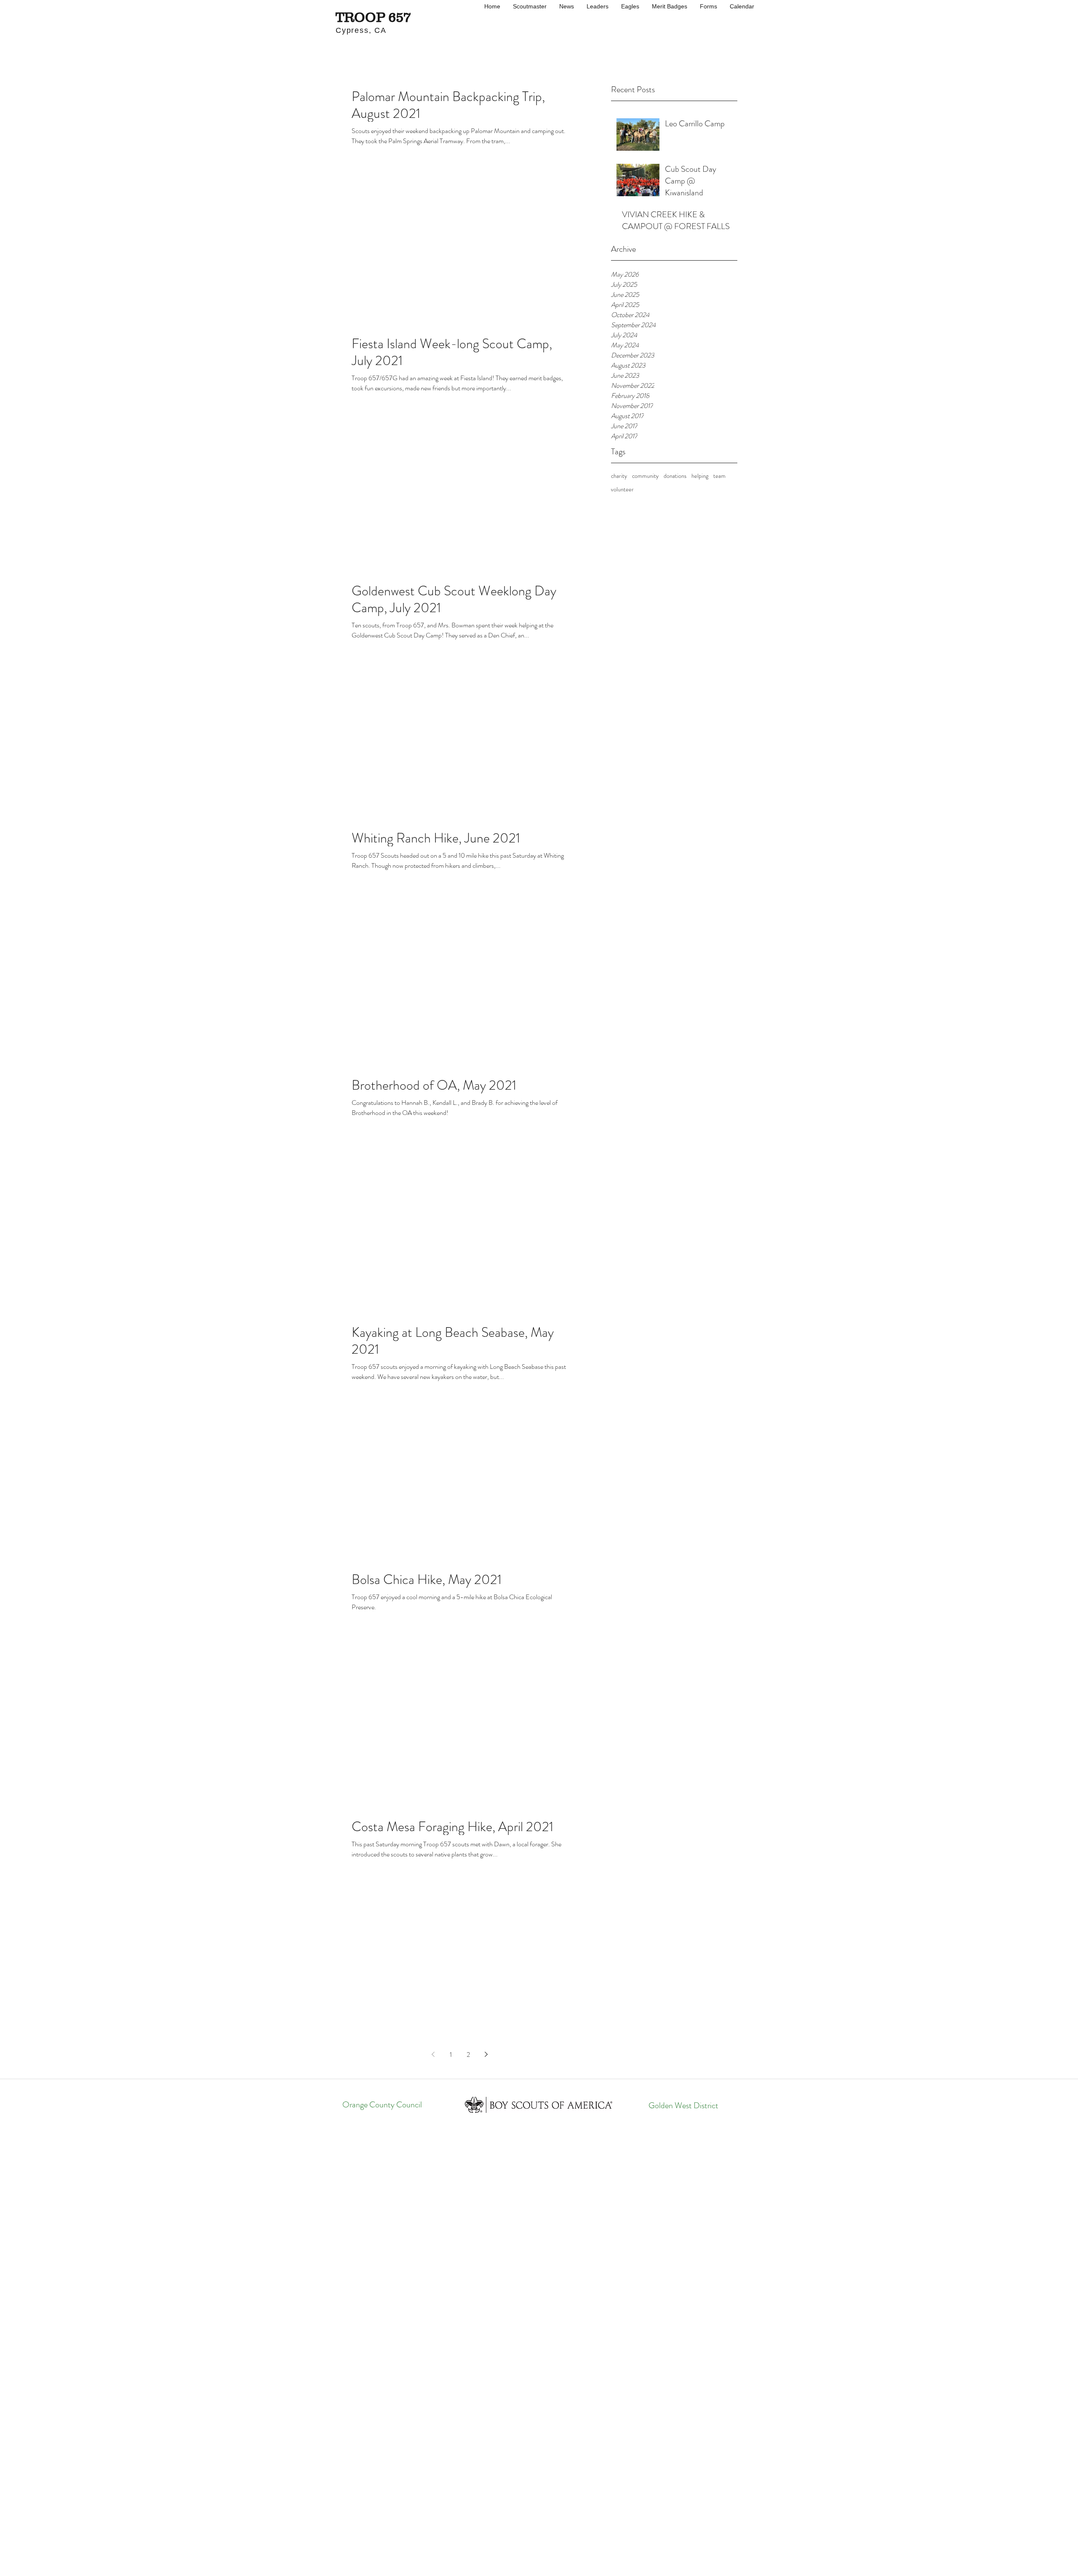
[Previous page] (433, 2054)
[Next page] (486, 2054)
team (719, 476)
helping (700, 476)
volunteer (622, 489)
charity (619, 476)
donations (675, 476)
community (645, 476)
